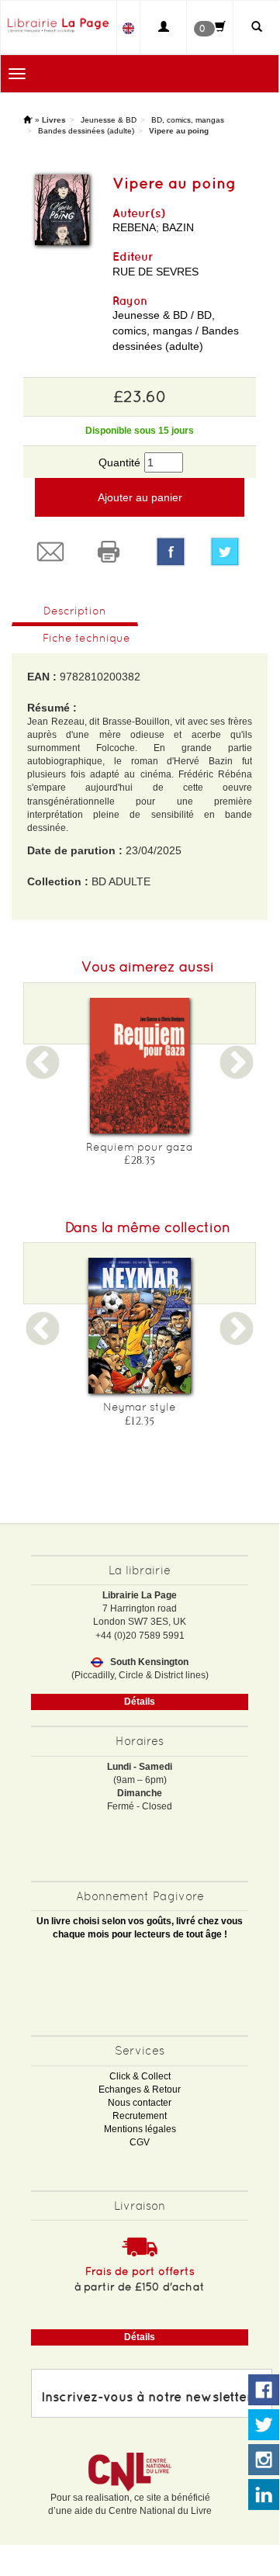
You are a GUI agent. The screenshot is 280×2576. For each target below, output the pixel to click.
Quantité (119, 462)
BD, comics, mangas (188, 120)
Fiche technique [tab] (86, 638)
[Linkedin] (264, 2495)
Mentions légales (140, 2129)
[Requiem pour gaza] (140, 1066)
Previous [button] (43, 1073)
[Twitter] (227, 552)
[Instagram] (264, 2460)
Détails (140, 1702)
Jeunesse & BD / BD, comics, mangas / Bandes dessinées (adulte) (176, 331)
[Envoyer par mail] (52, 552)
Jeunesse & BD (109, 120)
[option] (140, 1087)
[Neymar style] (140, 1326)
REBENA (134, 227)
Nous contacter (140, 2103)
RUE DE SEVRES (156, 272)
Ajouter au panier (140, 497)
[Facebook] (171, 552)
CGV (140, 2142)
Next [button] (237, 1073)
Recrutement (140, 2116)
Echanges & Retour (140, 2090)
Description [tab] (75, 611)
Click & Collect (140, 2076)
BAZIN (178, 227)
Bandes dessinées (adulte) (86, 131)
